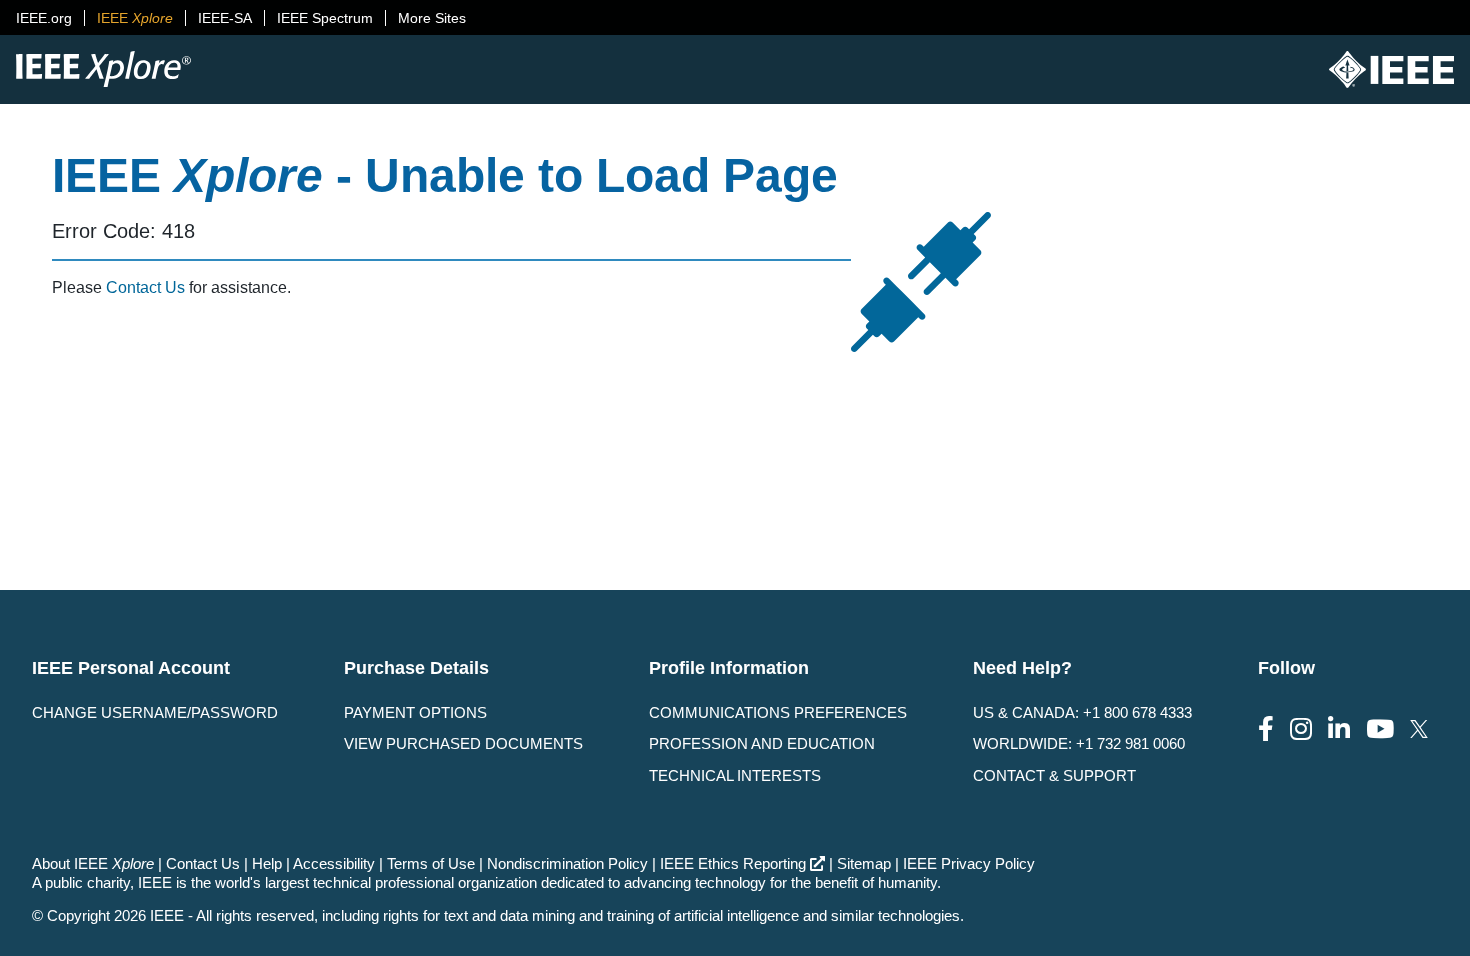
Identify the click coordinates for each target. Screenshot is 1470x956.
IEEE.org (44, 18)
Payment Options (415, 712)
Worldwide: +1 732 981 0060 (1079, 743)
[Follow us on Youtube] (1380, 729)
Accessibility (334, 863)
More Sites (432, 18)
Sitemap (864, 863)
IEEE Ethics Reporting (733, 863)
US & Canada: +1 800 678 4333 (1082, 712)
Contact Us (145, 287)
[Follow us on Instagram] (1301, 729)
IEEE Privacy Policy (969, 863)
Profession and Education (762, 743)
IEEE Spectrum (325, 18)
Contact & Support (1054, 775)
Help (267, 863)
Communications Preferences (778, 712)
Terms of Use (431, 863)
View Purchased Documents (463, 743)
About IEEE (93, 863)
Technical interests (735, 775)
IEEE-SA (225, 18)
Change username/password (155, 712)
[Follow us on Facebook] (1266, 729)
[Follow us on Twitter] (1419, 729)
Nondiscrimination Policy (567, 863)
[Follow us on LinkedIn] (1339, 729)
